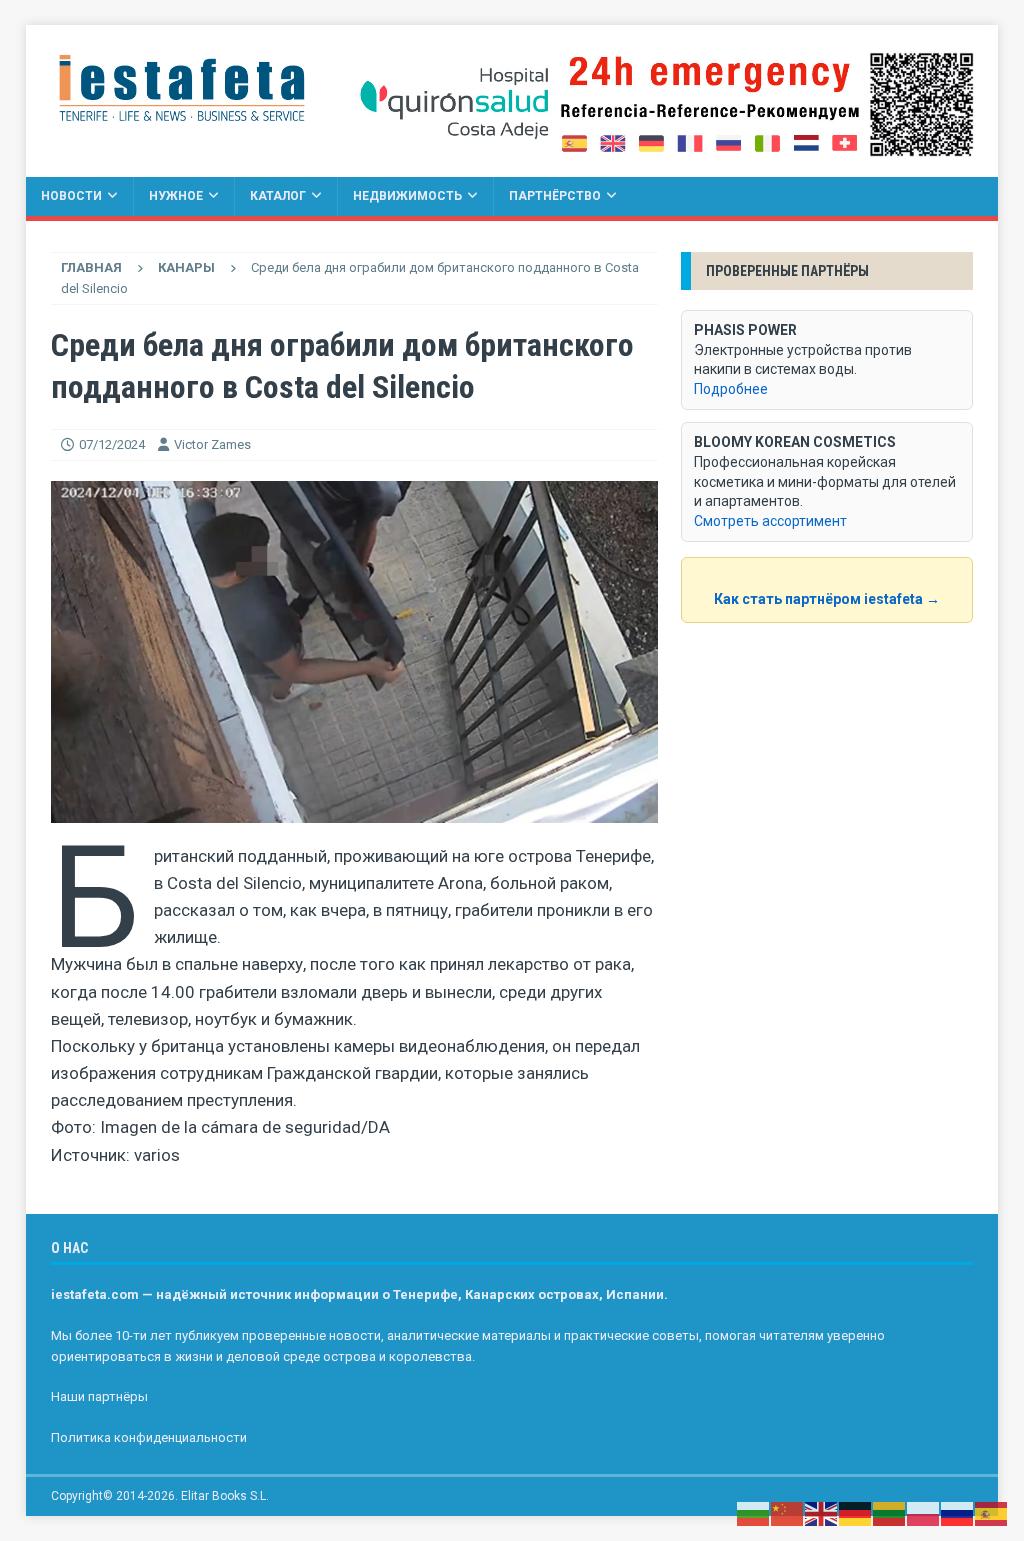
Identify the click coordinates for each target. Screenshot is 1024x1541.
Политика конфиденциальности (149, 1437)
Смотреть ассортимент (770, 521)
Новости (71, 196)
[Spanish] (992, 1513)
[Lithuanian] (890, 1513)
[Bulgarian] (754, 1513)
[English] (822, 1513)
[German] (856, 1513)
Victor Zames (212, 444)
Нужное (176, 196)
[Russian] (958, 1513)
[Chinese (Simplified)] (788, 1513)
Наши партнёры (99, 1396)
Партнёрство (555, 196)
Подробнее (731, 389)
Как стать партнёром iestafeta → (827, 599)
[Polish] (924, 1513)
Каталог (278, 196)
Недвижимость (407, 196)
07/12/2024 (112, 444)
